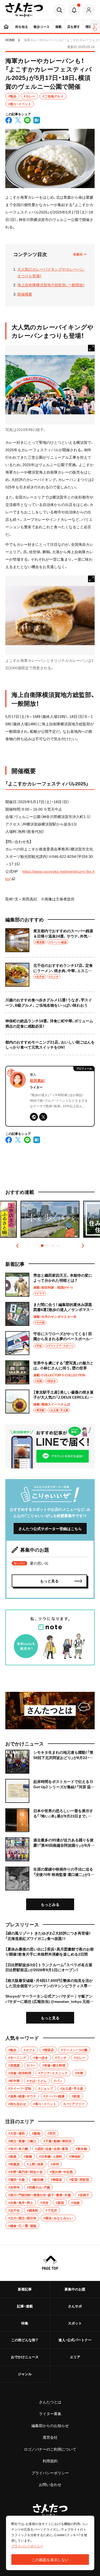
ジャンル (25, 2374)
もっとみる (50, 1904)
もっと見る (50, 2018)
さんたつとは (50, 2402)
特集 (25, 2323)
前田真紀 (37, 1080)
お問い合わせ (50, 2484)
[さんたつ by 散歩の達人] (24, 10)
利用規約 (50, 2461)
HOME (10, 40)
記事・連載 (25, 2306)
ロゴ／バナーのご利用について (50, 2449)
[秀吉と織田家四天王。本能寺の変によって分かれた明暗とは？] (50, 1285)
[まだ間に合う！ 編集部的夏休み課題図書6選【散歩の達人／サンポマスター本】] (50, 1314)
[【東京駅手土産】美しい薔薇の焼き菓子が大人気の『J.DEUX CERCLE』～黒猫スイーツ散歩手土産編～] (50, 1402)
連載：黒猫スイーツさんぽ (52, 1404)
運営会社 (50, 2437)
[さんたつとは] (50, 1711)
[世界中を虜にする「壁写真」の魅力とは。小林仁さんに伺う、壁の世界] (50, 1372)
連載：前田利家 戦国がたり (53, 1287)
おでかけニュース (25, 2357)
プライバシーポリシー (50, 2473)
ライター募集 (50, 2413)
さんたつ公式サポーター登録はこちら (50, 1528)
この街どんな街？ (25, 2340)
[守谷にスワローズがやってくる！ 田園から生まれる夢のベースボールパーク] (50, 1343)
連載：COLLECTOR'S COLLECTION (59, 1375)
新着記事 (25, 2289)
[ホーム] (6, 27)
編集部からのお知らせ (50, 2425)
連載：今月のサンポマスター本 (55, 1317)
